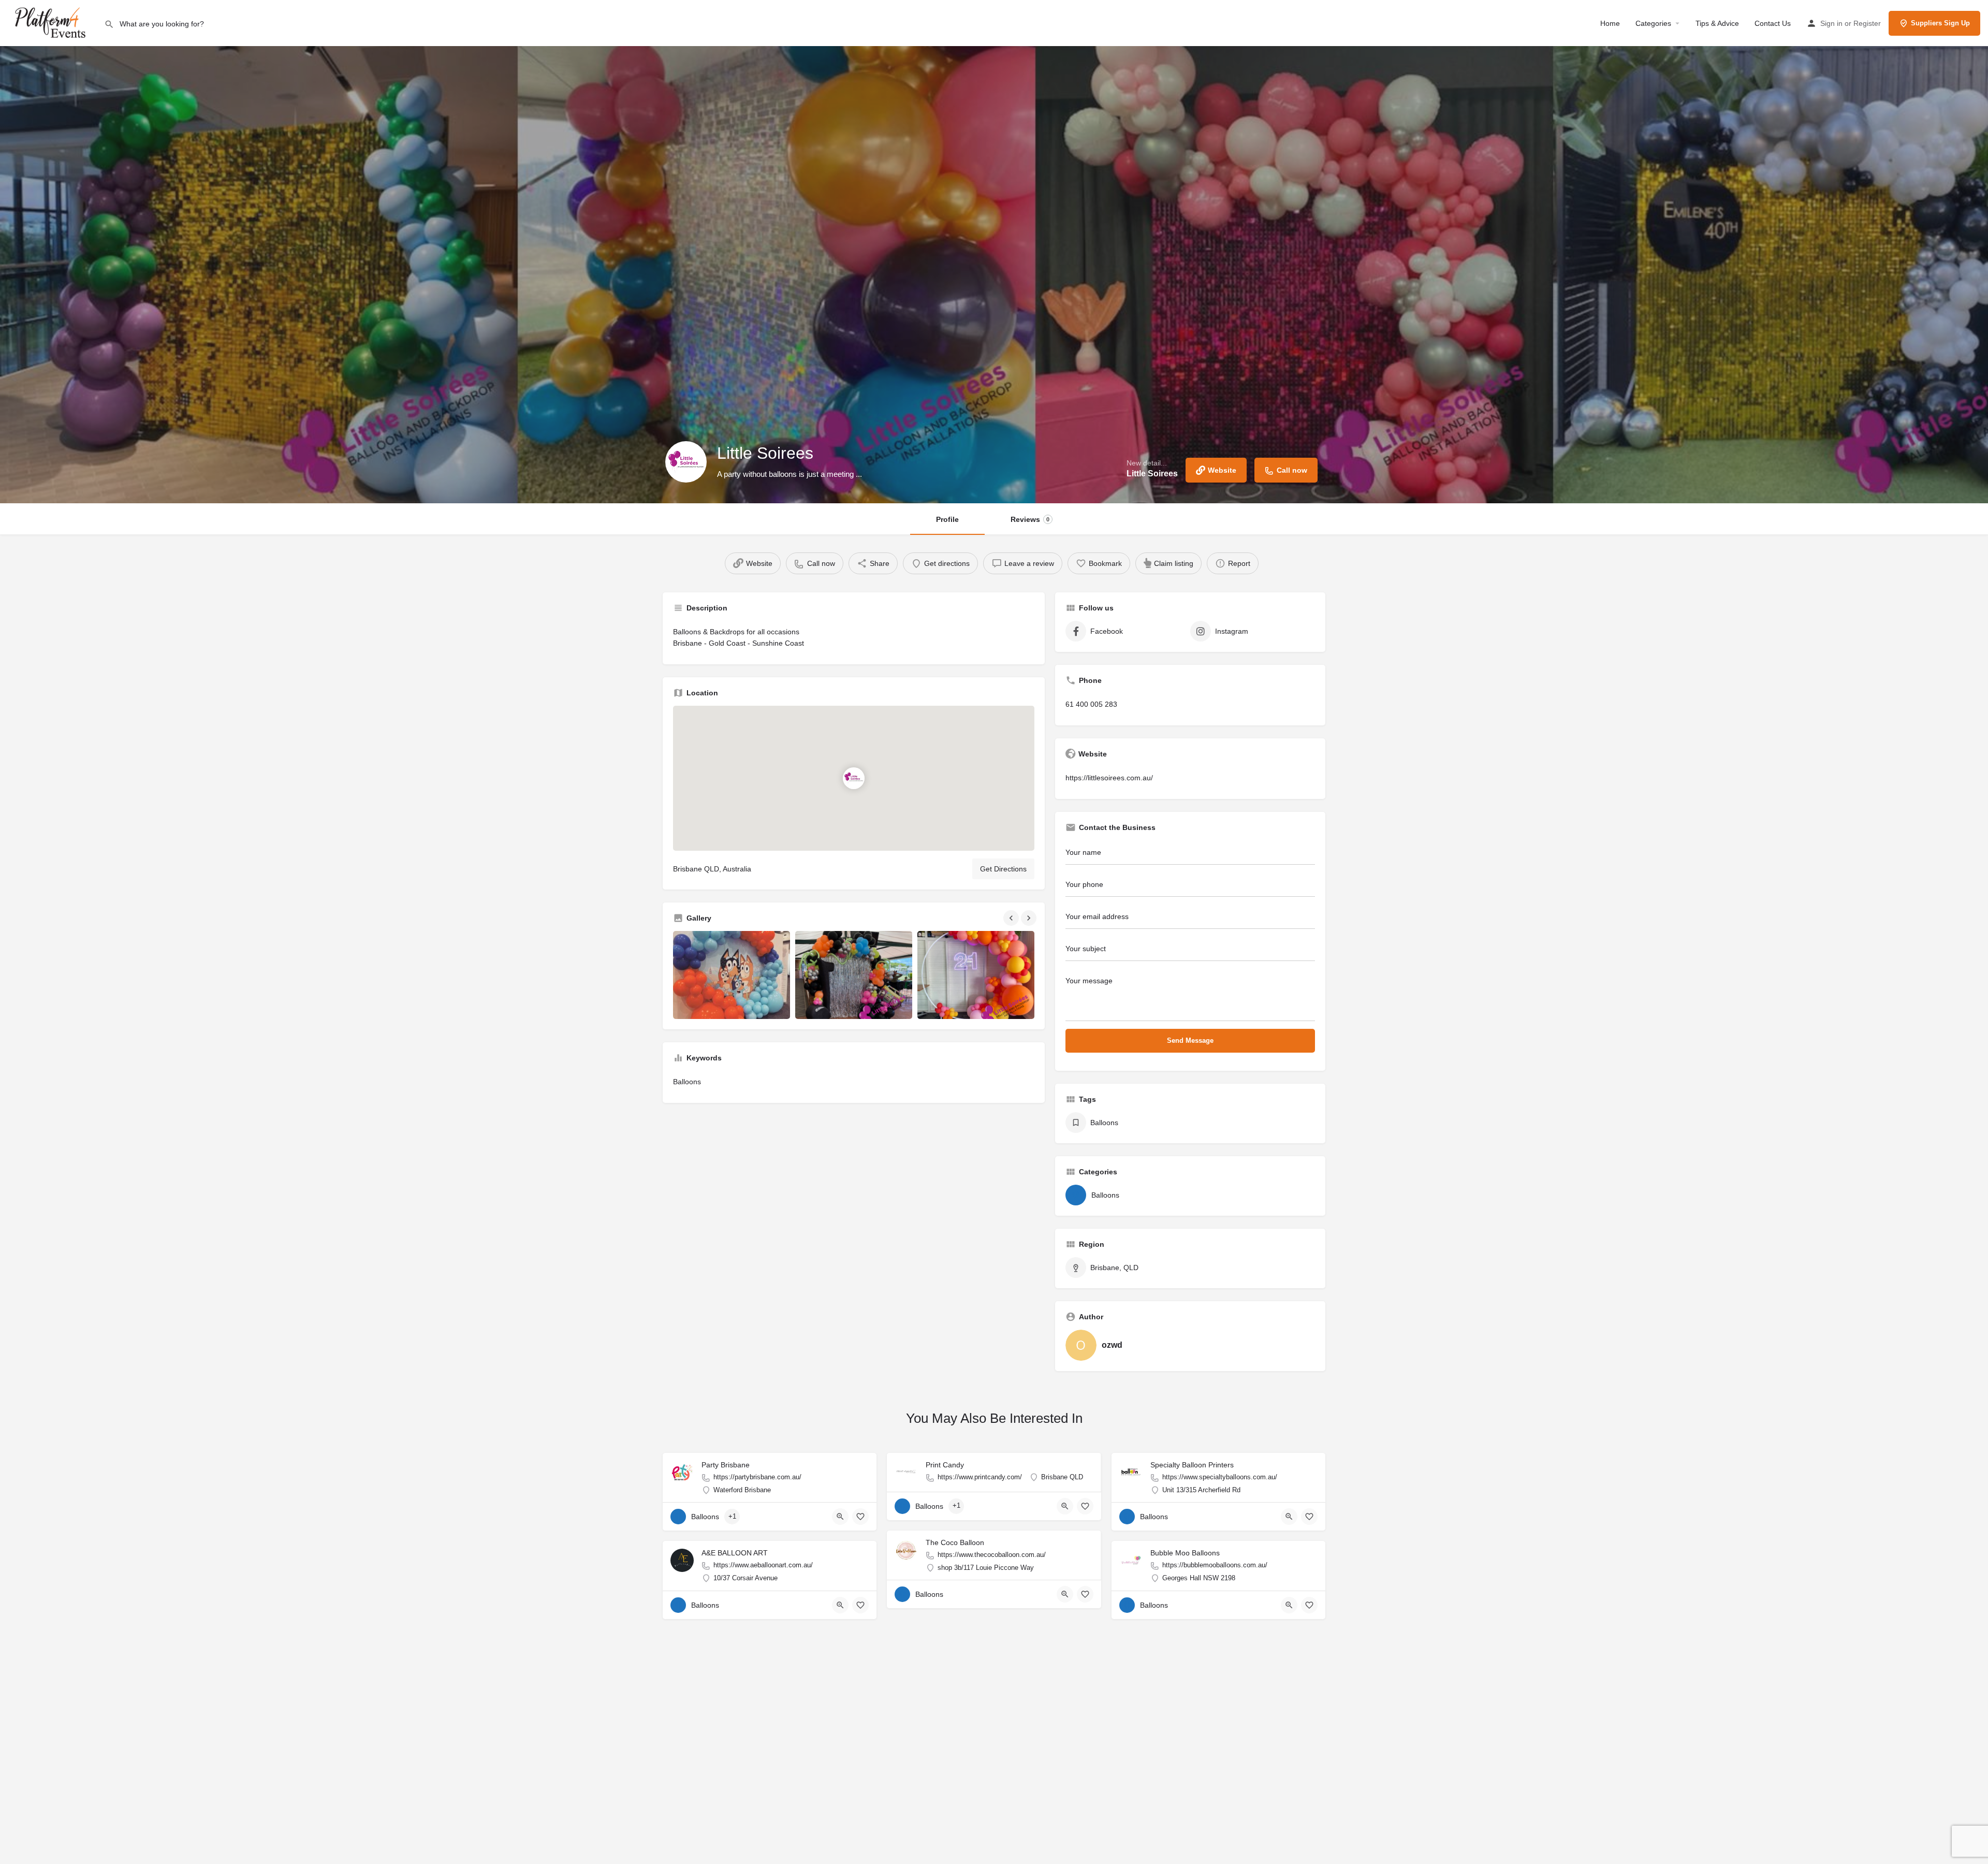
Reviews (1030, 519)
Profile (947, 519)
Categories (1653, 23)
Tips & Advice (1717, 23)
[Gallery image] (732, 975)
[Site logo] (52, 22)
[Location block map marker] (854, 778)
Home (1610, 23)
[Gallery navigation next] (1030, 918)
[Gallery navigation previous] (1012, 918)
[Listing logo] (686, 462)
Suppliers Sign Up (1940, 23)
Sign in (1831, 23)
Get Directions (1003, 869)
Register (1867, 23)
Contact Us (1773, 23)
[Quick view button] (840, 1517)
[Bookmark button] (860, 1517)
